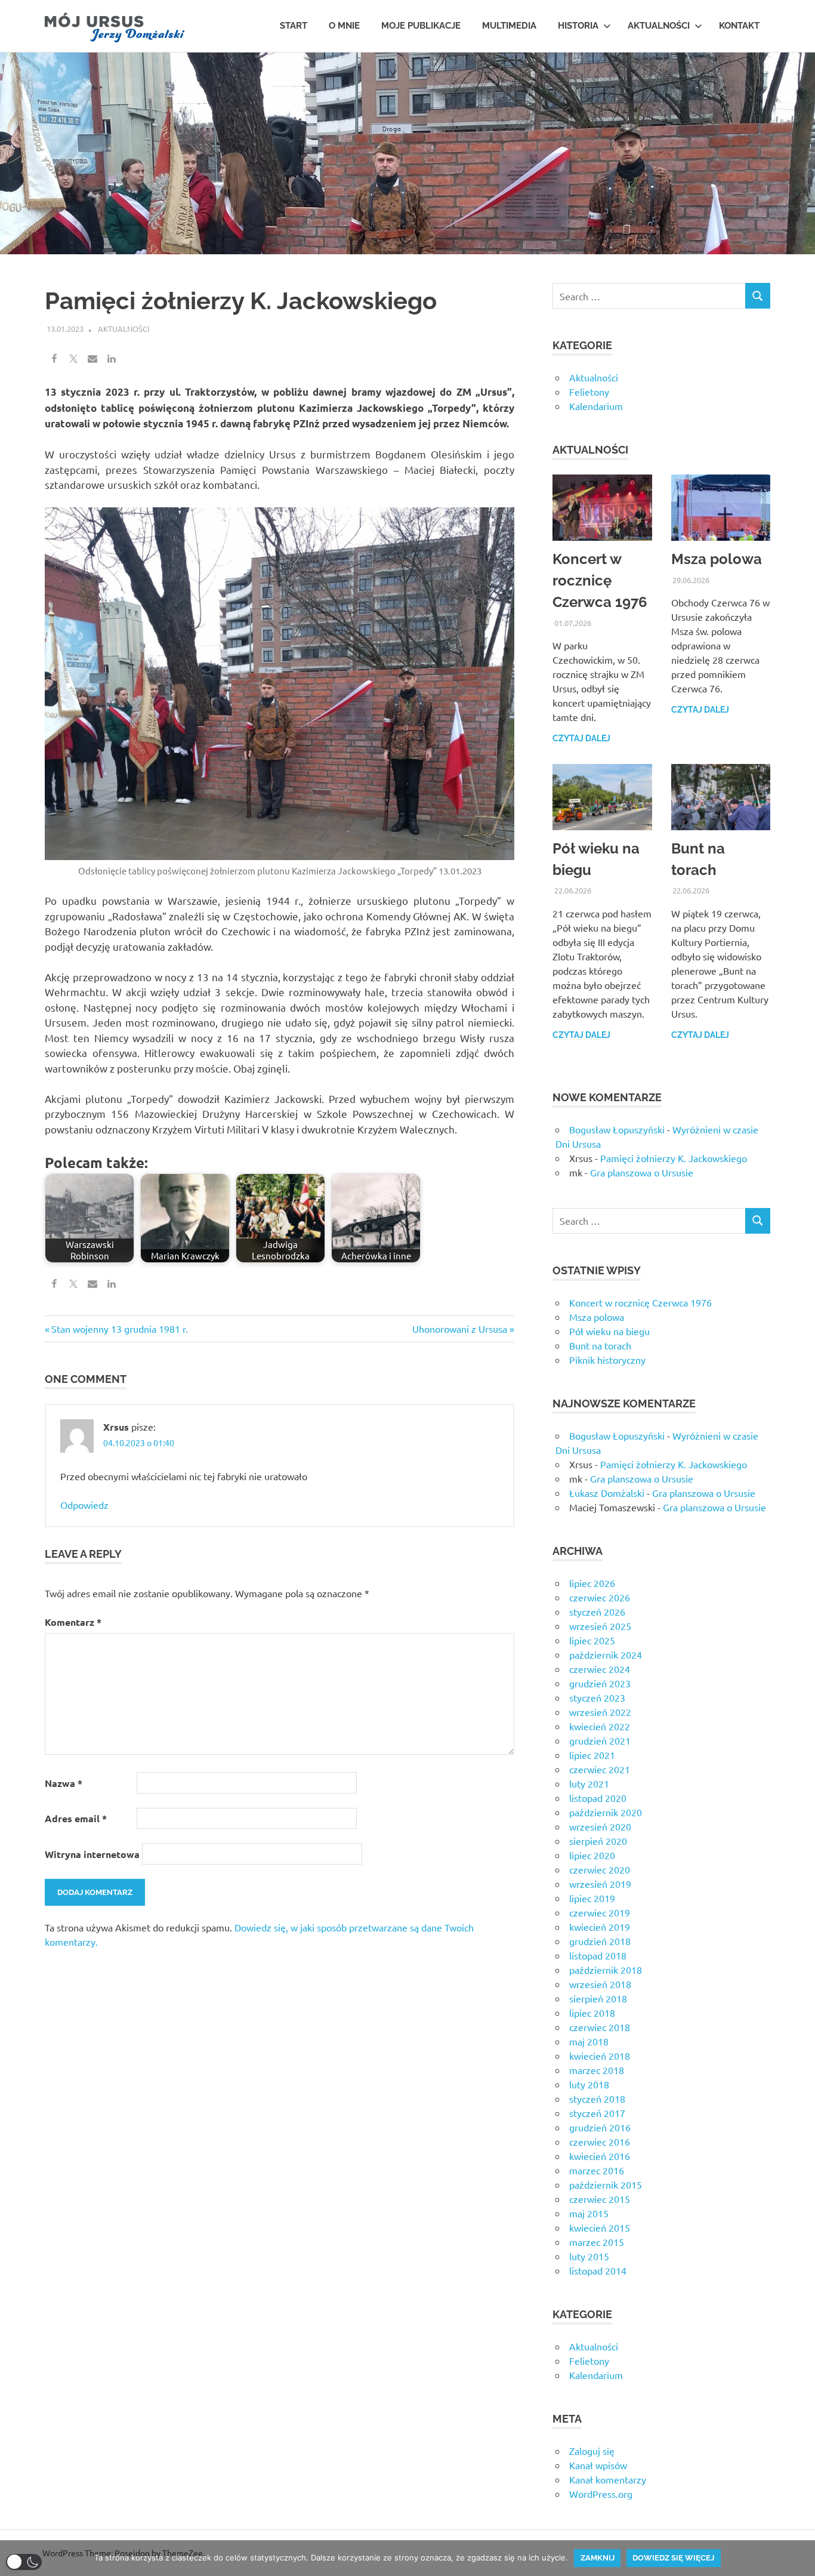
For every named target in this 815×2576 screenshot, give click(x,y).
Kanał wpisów (598, 2465)
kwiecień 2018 (600, 2056)
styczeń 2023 (597, 1697)
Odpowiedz (84, 1505)
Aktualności (659, 26)
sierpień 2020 (598, 1841)
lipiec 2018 (592, 2013)
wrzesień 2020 (600, 1826)
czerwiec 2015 (600, 2199)
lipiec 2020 (592, 1855)
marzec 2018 (597, 2070)
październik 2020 (606, 1812)
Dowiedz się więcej (673, 2558)
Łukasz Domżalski (607, 1493)
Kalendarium (596, 406)
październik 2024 (606, 1654)
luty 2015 (589, 2256)
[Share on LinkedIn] (112, 359)
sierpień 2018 (598, 1998)
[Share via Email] (92, 359)
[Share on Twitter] (73, 359)
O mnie (344, 26)
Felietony (589, 392)
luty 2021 (589, 1783)
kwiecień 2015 (600, 2227)
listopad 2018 (598, 1955)
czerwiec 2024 (600, 1669)
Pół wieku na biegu (609, 1331)
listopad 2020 (598, 1798)
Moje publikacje (421, 26)
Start (294, 26)
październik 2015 (606, 2184)
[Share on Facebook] (54, 359)
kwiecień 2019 (600, 1927)
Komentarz (73, 1622)
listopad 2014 (598, 2270)
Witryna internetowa (92, 1854)
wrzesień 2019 (600, 1884)
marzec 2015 (597, 2242)
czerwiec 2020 (600, 1869)
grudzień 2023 (600, 1683)
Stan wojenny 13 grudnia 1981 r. (119, 1329)
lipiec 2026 (592, 1583)
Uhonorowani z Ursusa (460, 1329)
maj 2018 (589, 2041)
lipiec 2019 (592, 1898)
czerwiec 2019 (600, 1912)
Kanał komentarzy (608, 2479)
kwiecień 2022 (600, 1726)
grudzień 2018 (600, 1941)
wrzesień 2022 (600, 1712)
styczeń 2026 (597, 1611)
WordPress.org (601, 2494)
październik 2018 (606, 1970)
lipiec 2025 (592, 1640)
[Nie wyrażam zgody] (800, 2558)
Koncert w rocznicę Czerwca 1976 (600, 580)
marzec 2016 (597, 2170)
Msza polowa (717, 559)
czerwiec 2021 (600, 1769)
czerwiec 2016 (600, 2141)
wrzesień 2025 (600, 1626)
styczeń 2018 (597, 2099)
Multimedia (509, 26)
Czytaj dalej (581, 738)
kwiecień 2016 (600, 2156)
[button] (24, 2562)
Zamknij (598, 2558)
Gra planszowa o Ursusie (642, 1172)
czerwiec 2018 (600, 2027)
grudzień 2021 (600, 1740)
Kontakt (739, 26)
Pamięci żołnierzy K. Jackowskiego (674, 1158)
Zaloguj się (592, 2451)
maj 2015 (589, 2213)
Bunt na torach (600, 1345)
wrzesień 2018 (600, 1984)
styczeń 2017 (597, 2113)
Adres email (76, 1818)
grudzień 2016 (600, 2127)
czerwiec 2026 (600, 1597)
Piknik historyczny (607, 1360)
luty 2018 (589, 2084)
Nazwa (64, 1783)
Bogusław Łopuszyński (617, 1129)
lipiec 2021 (592, 1755)
